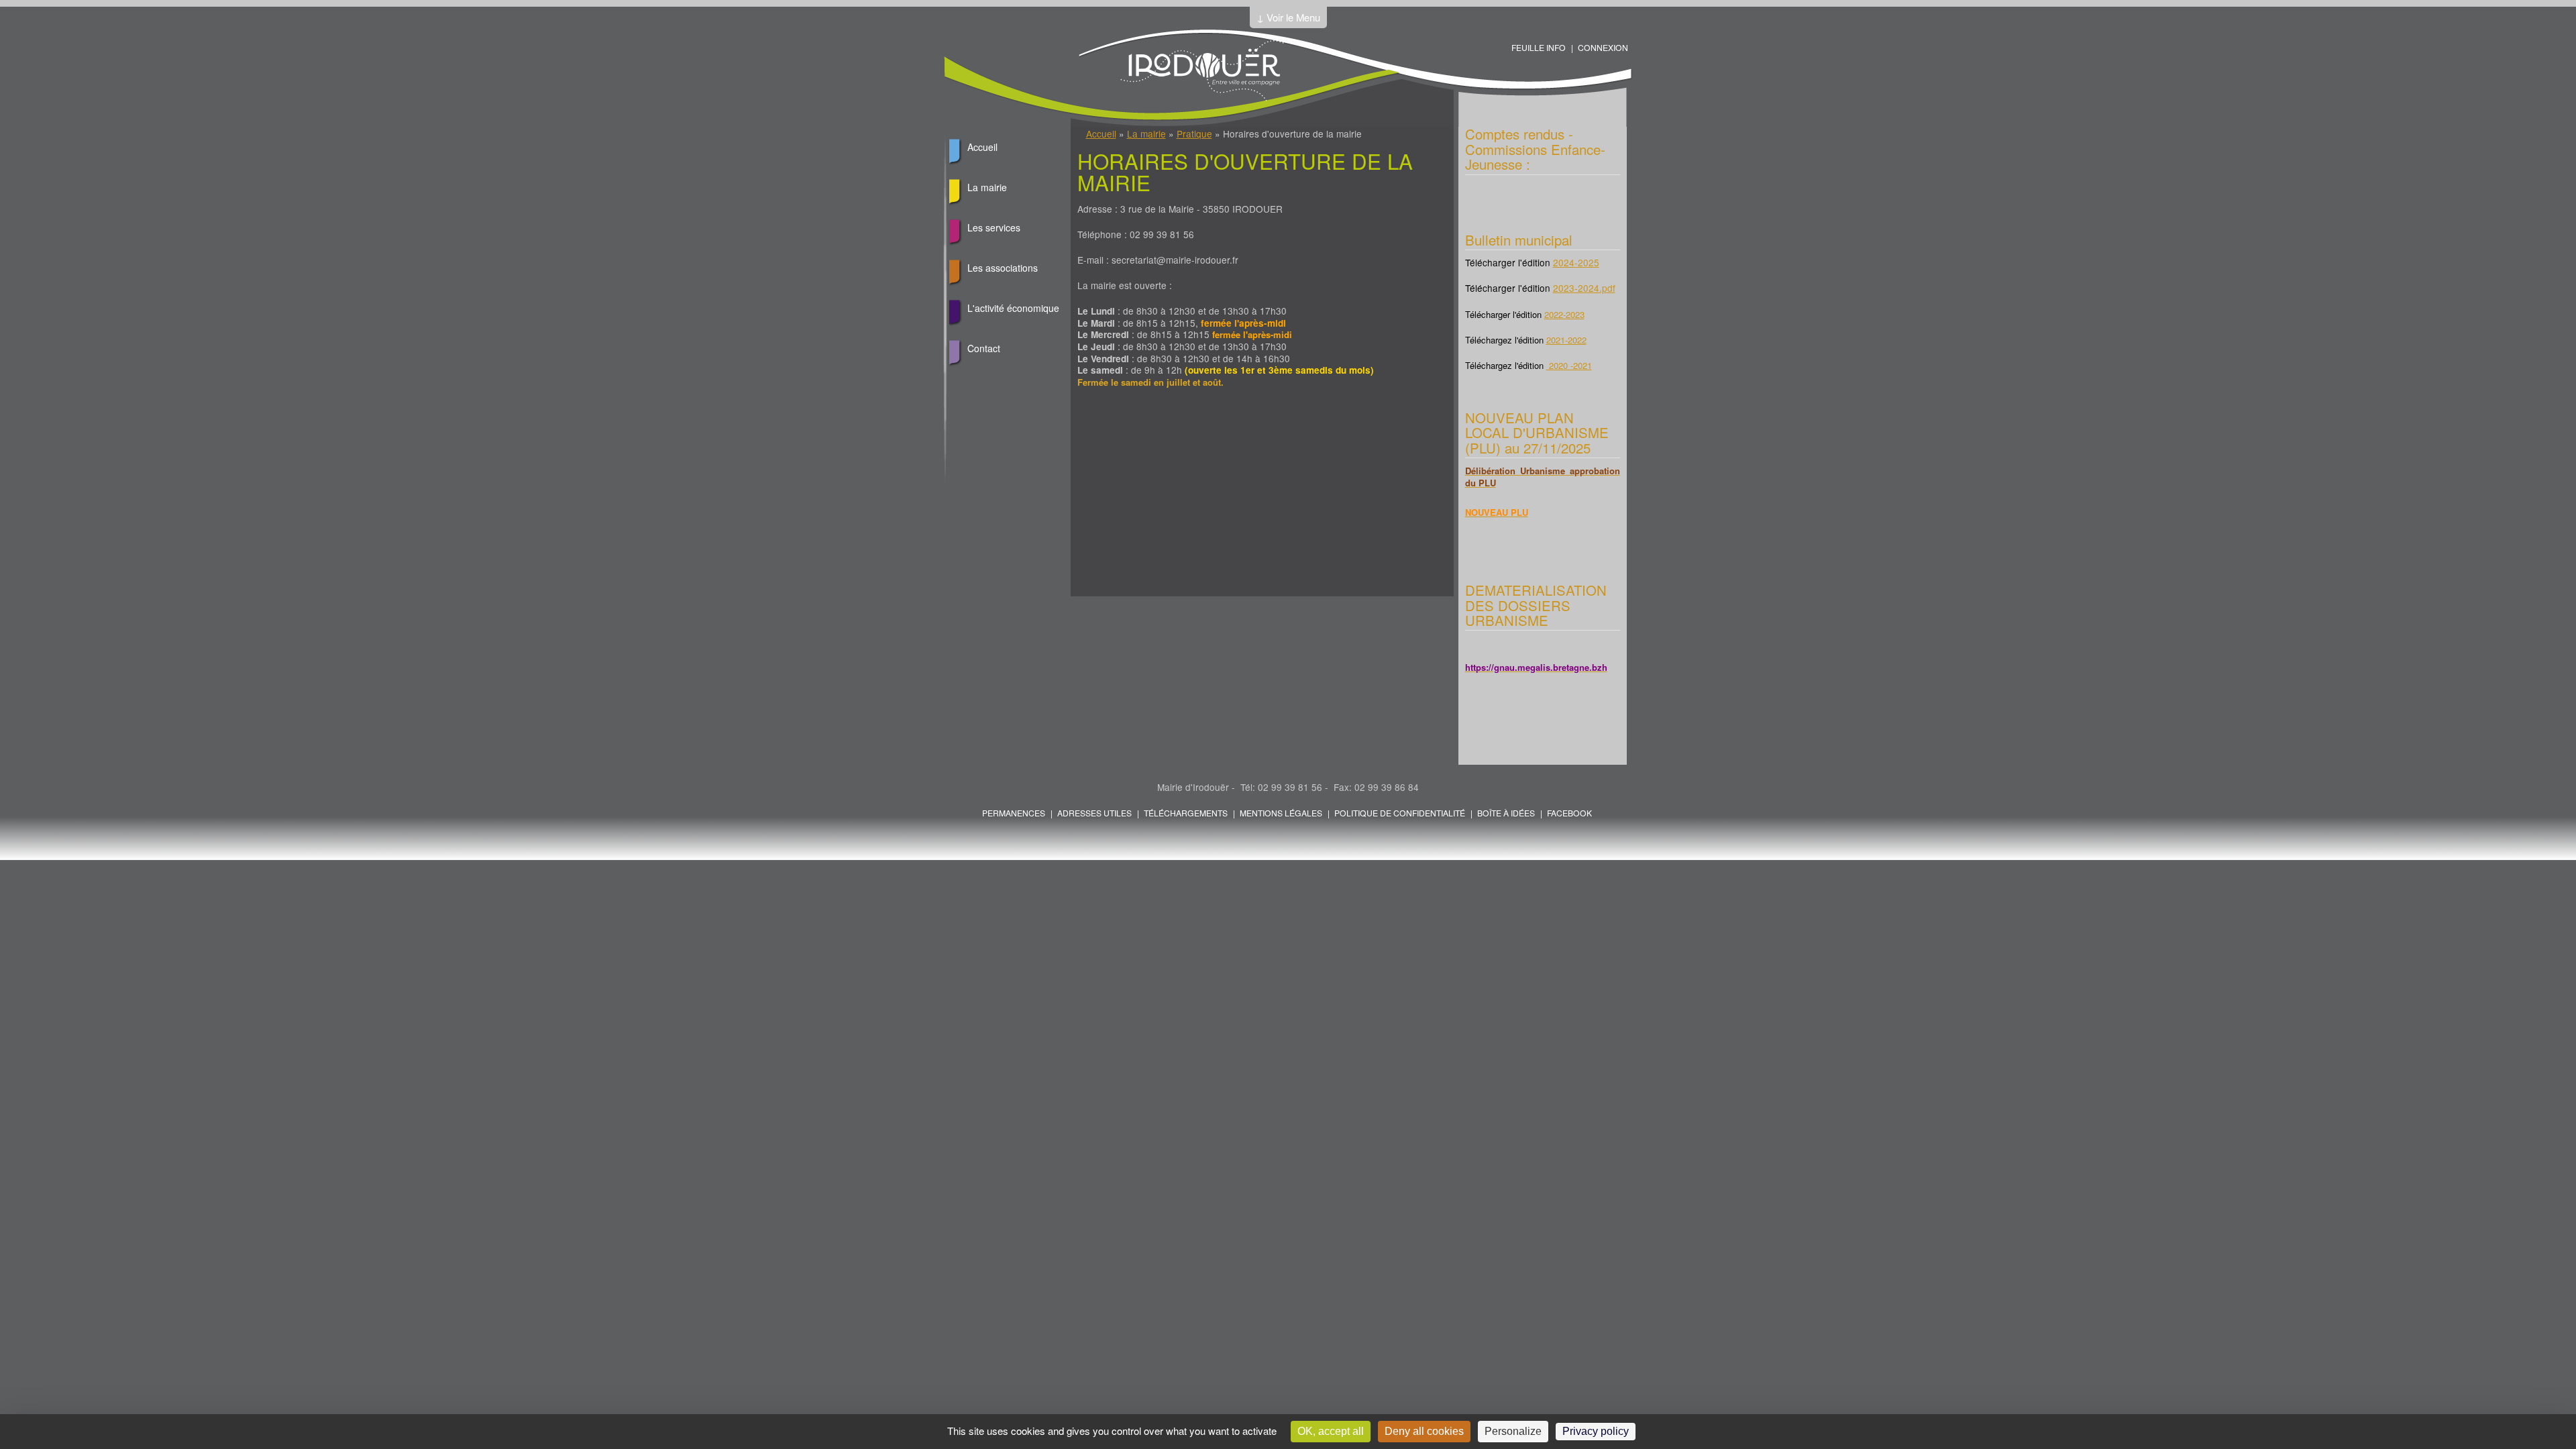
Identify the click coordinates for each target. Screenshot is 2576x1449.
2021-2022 (1566, 340)
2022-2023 (1564, 314)
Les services (994, 227)
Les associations (1003, 268)
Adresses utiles (1094, 813)
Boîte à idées (1506, 813)
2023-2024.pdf (1584, 288)
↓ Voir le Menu (1288, 17)
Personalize (1513, 1431)
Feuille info (1539, 47)
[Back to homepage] (1202, 97)
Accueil (1101, 133)
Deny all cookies (1424, 1431)
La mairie (1146, 133)
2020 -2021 (1569, 365)
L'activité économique (1013, 308)
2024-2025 (1576, 262)
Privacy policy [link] (1596, 1431)
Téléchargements (1186, 813)
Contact (984, 348)
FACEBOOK (1569, 813)
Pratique (1194, 133)
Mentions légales (1281, 813)
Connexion (1603, 47)
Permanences (1014, 813)
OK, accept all (1331, 1431)
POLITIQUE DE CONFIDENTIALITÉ (1400, 813)
